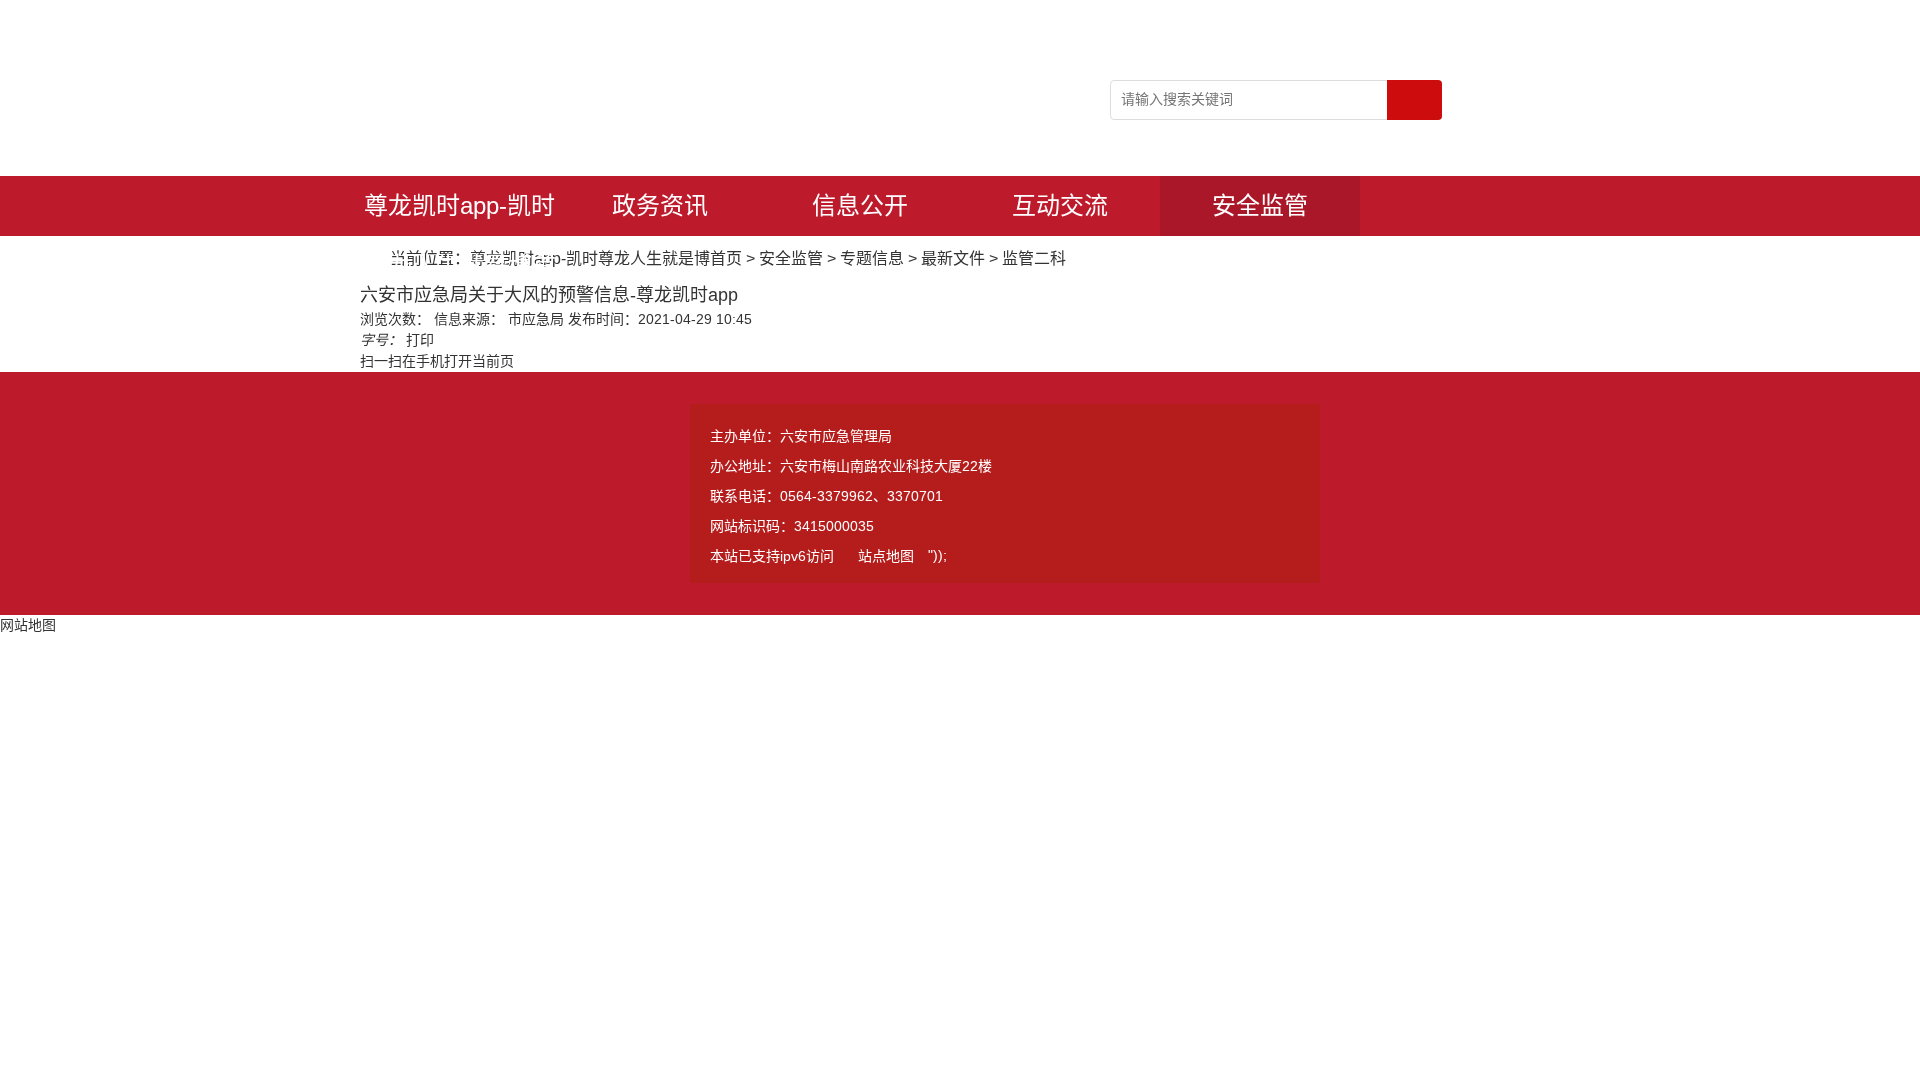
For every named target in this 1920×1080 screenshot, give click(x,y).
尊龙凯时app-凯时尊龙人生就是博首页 (460, 214)
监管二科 (1034, 258)
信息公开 (860, 205)
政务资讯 (660, 205)
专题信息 (872, 258)
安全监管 (1260, 205)
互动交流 (1060, 205)
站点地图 (886, 556)
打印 (420, 340)
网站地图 (28, 625)
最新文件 (953, 258)
